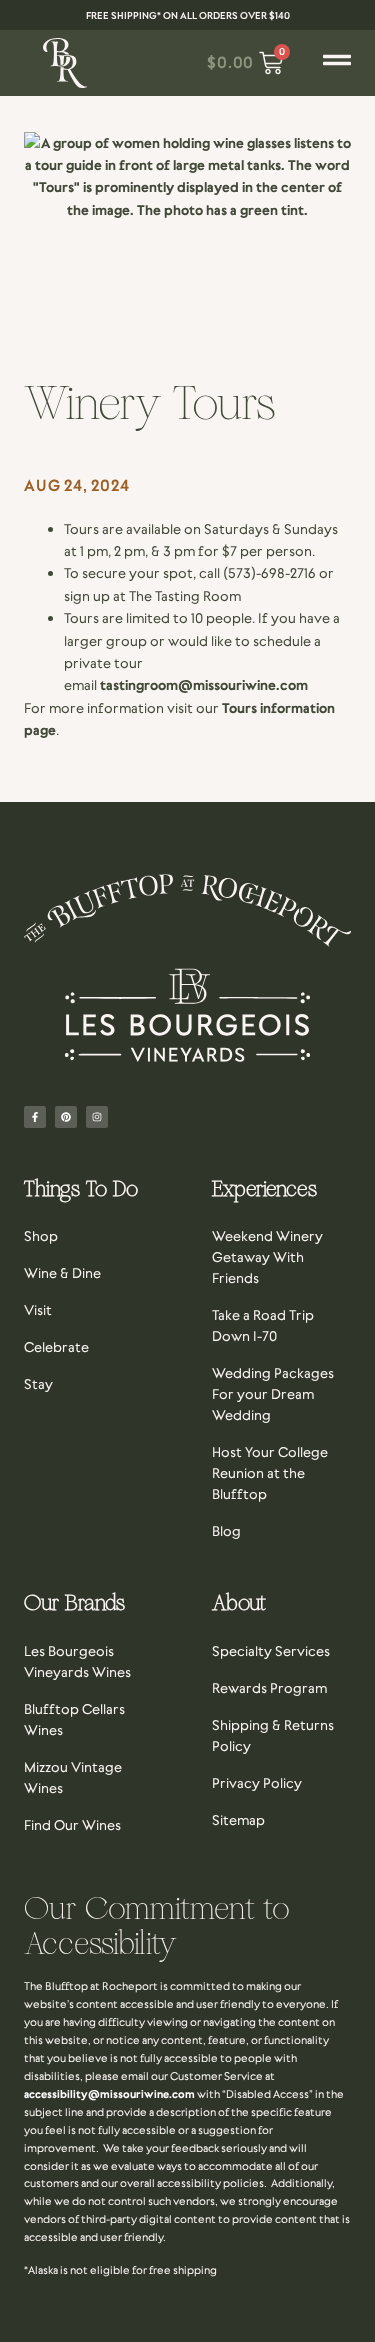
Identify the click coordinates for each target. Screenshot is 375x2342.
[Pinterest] (66, 1117)
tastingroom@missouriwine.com (204, 685)
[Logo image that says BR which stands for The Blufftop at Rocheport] (65, 63)
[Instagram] (97, 1117)
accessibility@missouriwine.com (109, 2094)
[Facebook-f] (35, 1117)
